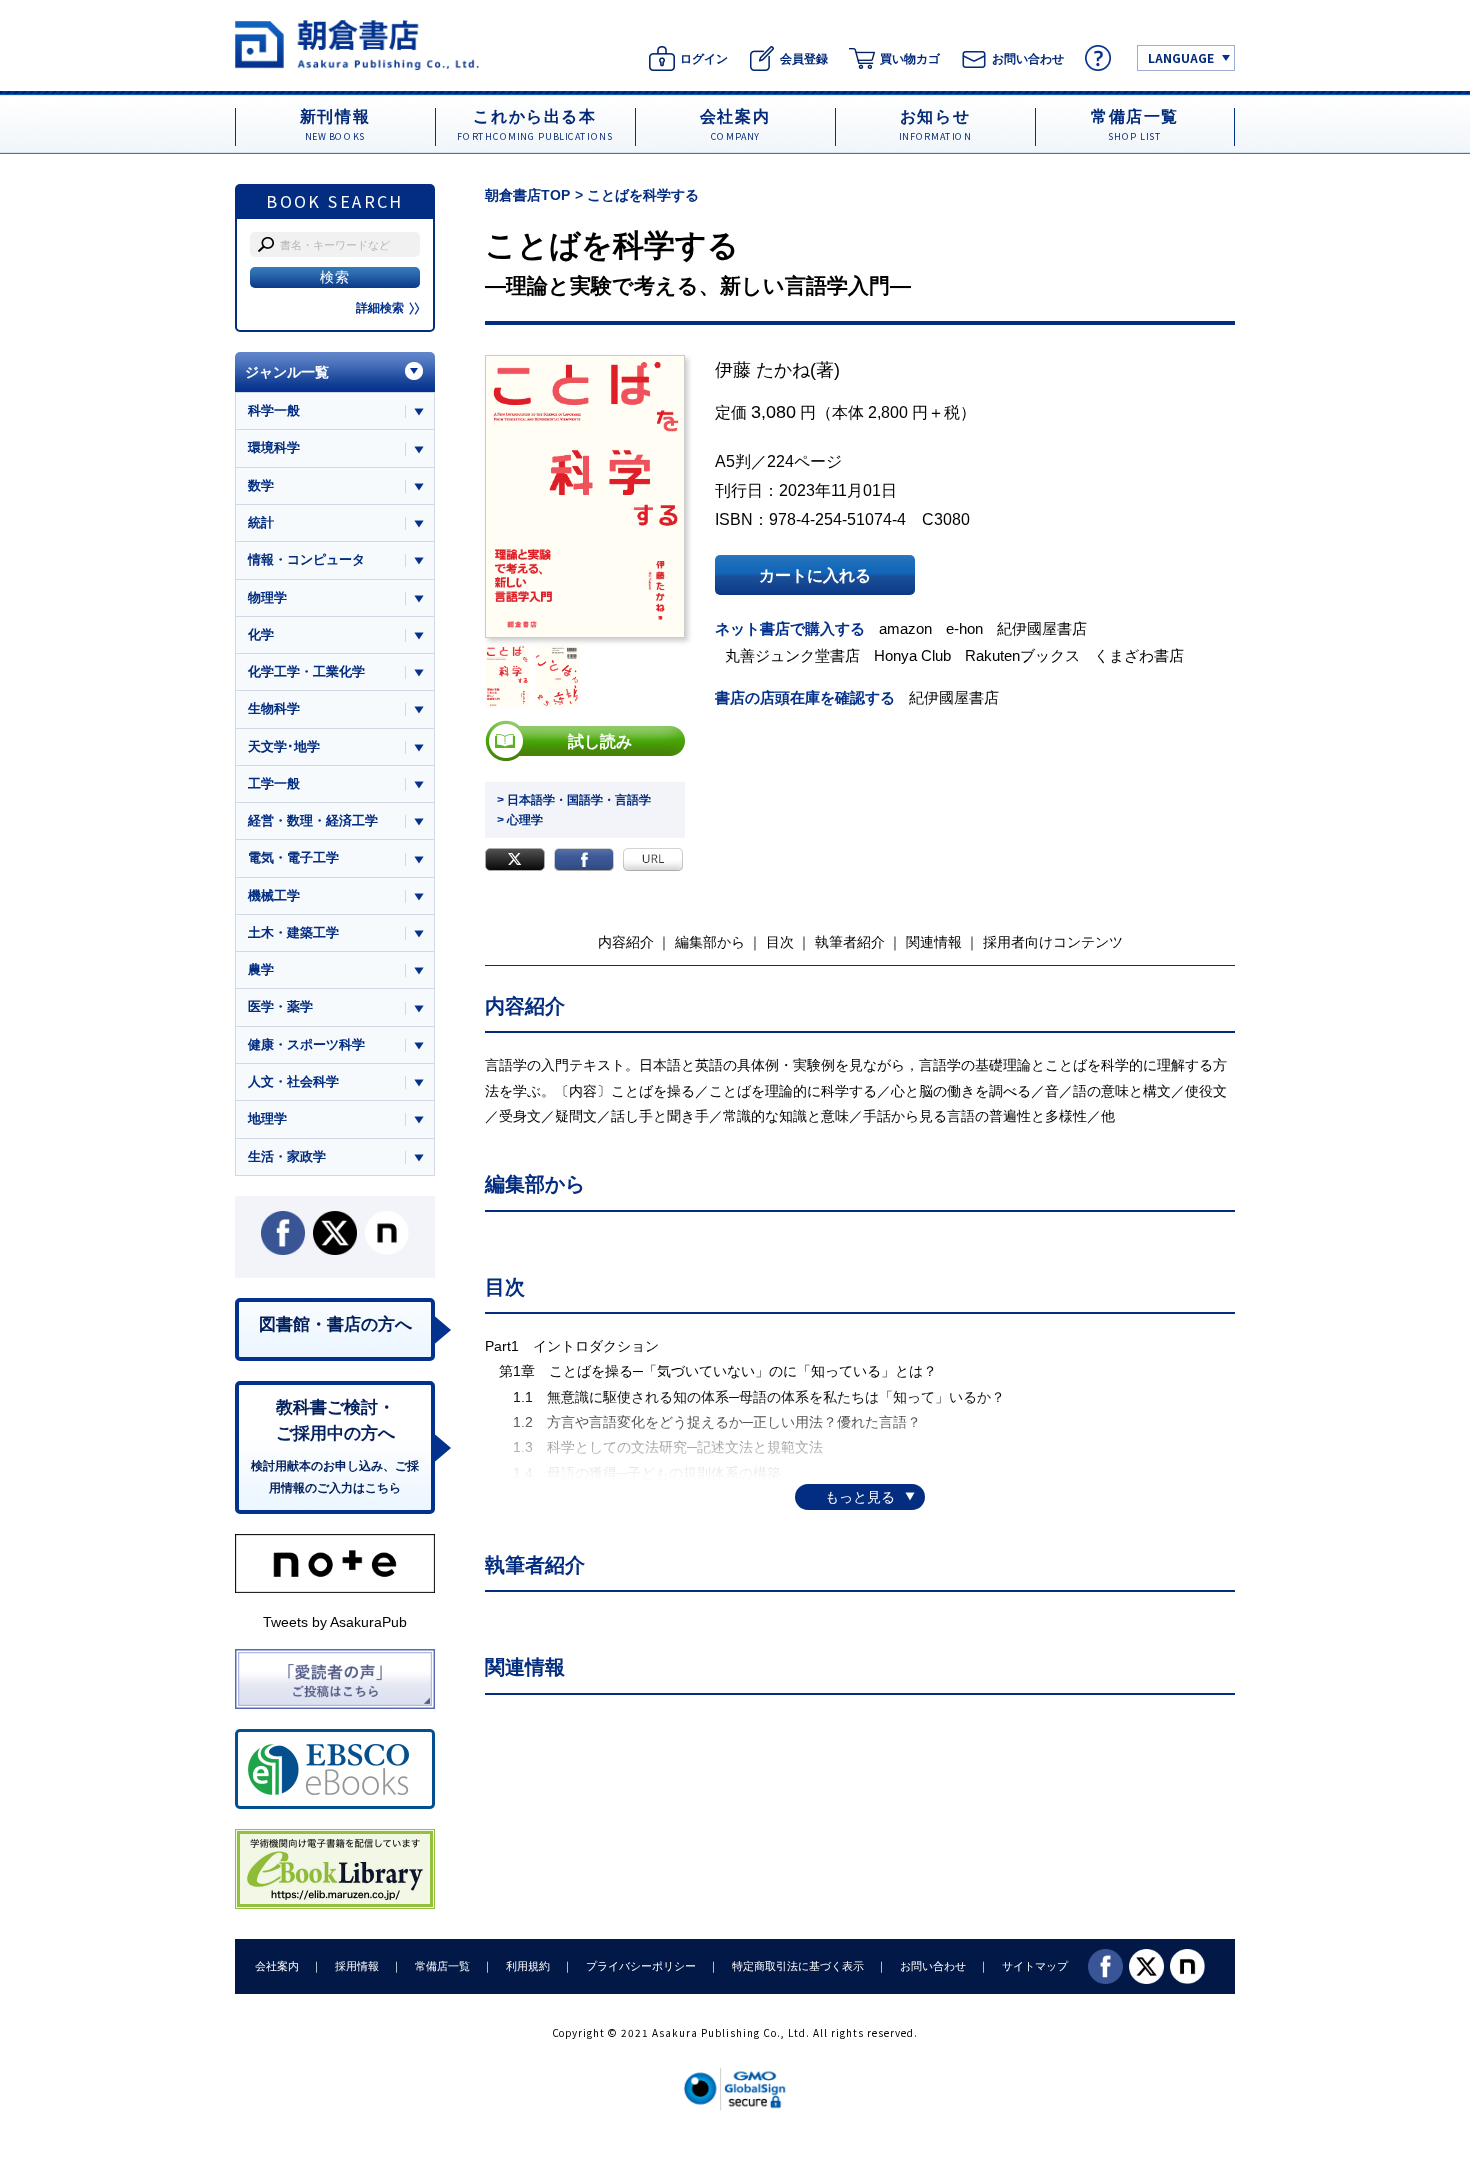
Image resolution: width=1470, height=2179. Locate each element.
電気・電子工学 (293, 857)
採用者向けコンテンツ (1053, 942)
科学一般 (274, 410)
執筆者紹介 (850, 942)
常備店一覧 (442, 1966)
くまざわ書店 (1139, 655)
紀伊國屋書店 (1042, 628)
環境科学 (274, 447)
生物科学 (274, 708)
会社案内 (277, 1966)
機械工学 (274, 895)
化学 (261, 634)
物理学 (267, 597)
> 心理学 (520, 820)
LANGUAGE (1181, 57)
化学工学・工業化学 (306, 671)
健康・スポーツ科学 (306, 1044)
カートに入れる (815, 575)
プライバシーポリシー (641, 1966)
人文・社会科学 (293, 1081)
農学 (261, 969)
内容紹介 (626, 942)
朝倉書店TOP (527, 195)
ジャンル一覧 (287, 372)
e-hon (964, 628)
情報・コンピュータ (306, 559)
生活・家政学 (287, 1156)
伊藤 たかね (762, 370)
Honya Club (912, 655)
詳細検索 (380, 308)
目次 (780, 942)
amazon (905, 628)
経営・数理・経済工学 (313, 820)
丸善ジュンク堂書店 (792, 655)
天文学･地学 (284, 746)
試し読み (600, 741)
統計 (261, 522)
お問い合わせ (933, 1966)
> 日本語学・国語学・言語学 (574, 800)
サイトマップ (1035, 1966)
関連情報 (934, 942)
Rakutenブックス (1022, 655)
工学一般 (274, 783)
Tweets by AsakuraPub (335, 1622)
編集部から (710, 942)
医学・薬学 (280, 1006)
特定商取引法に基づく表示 (798, 1966)
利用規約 (528, 1966)
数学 (261, 485)
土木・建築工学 (293, 932)
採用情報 (357, 1966)
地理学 (267, 1118)
